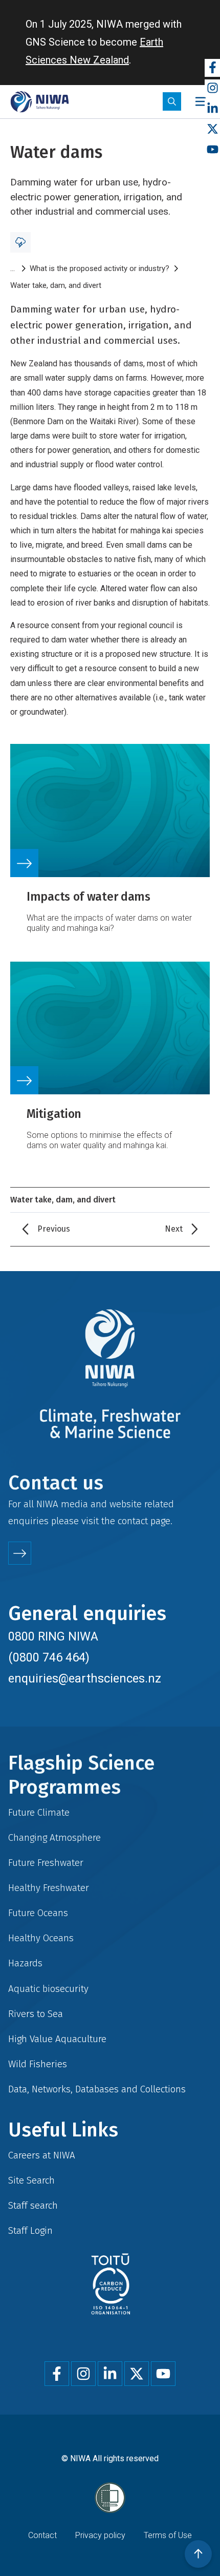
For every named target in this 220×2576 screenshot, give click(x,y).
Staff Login (30, 2230)
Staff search (33, 2205)
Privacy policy (100, 2535)
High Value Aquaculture (57, 2039)
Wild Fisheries (38, 2064)
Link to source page (110, 845)
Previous (54, 1229)
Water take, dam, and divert (56, 285)
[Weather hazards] (20, 242)
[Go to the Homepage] (40, 102)
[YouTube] (212, 150)
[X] (212, 129)
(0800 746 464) (49, 1657)
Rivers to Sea (36, 2014)
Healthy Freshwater (49, 1888)
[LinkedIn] (212, 109)
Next (174, 1229)
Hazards (25, 1963)
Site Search (31, 2180)
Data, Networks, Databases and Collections (97, 2089)
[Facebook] (212, 68)
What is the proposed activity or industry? (100, 268)
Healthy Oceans (41, 1938)
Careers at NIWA (42, 2155)
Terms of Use (168, 2535)
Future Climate (39, 1812)
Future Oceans (38, 1913)
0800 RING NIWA (53, 1636)
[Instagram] (212, 88)
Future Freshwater (46, 1863)
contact (133, 1521)
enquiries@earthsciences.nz (85, 1678)
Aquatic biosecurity (48, 1989)
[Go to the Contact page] (20, 1553)
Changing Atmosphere (54, 1837)
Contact (42, 2535)
